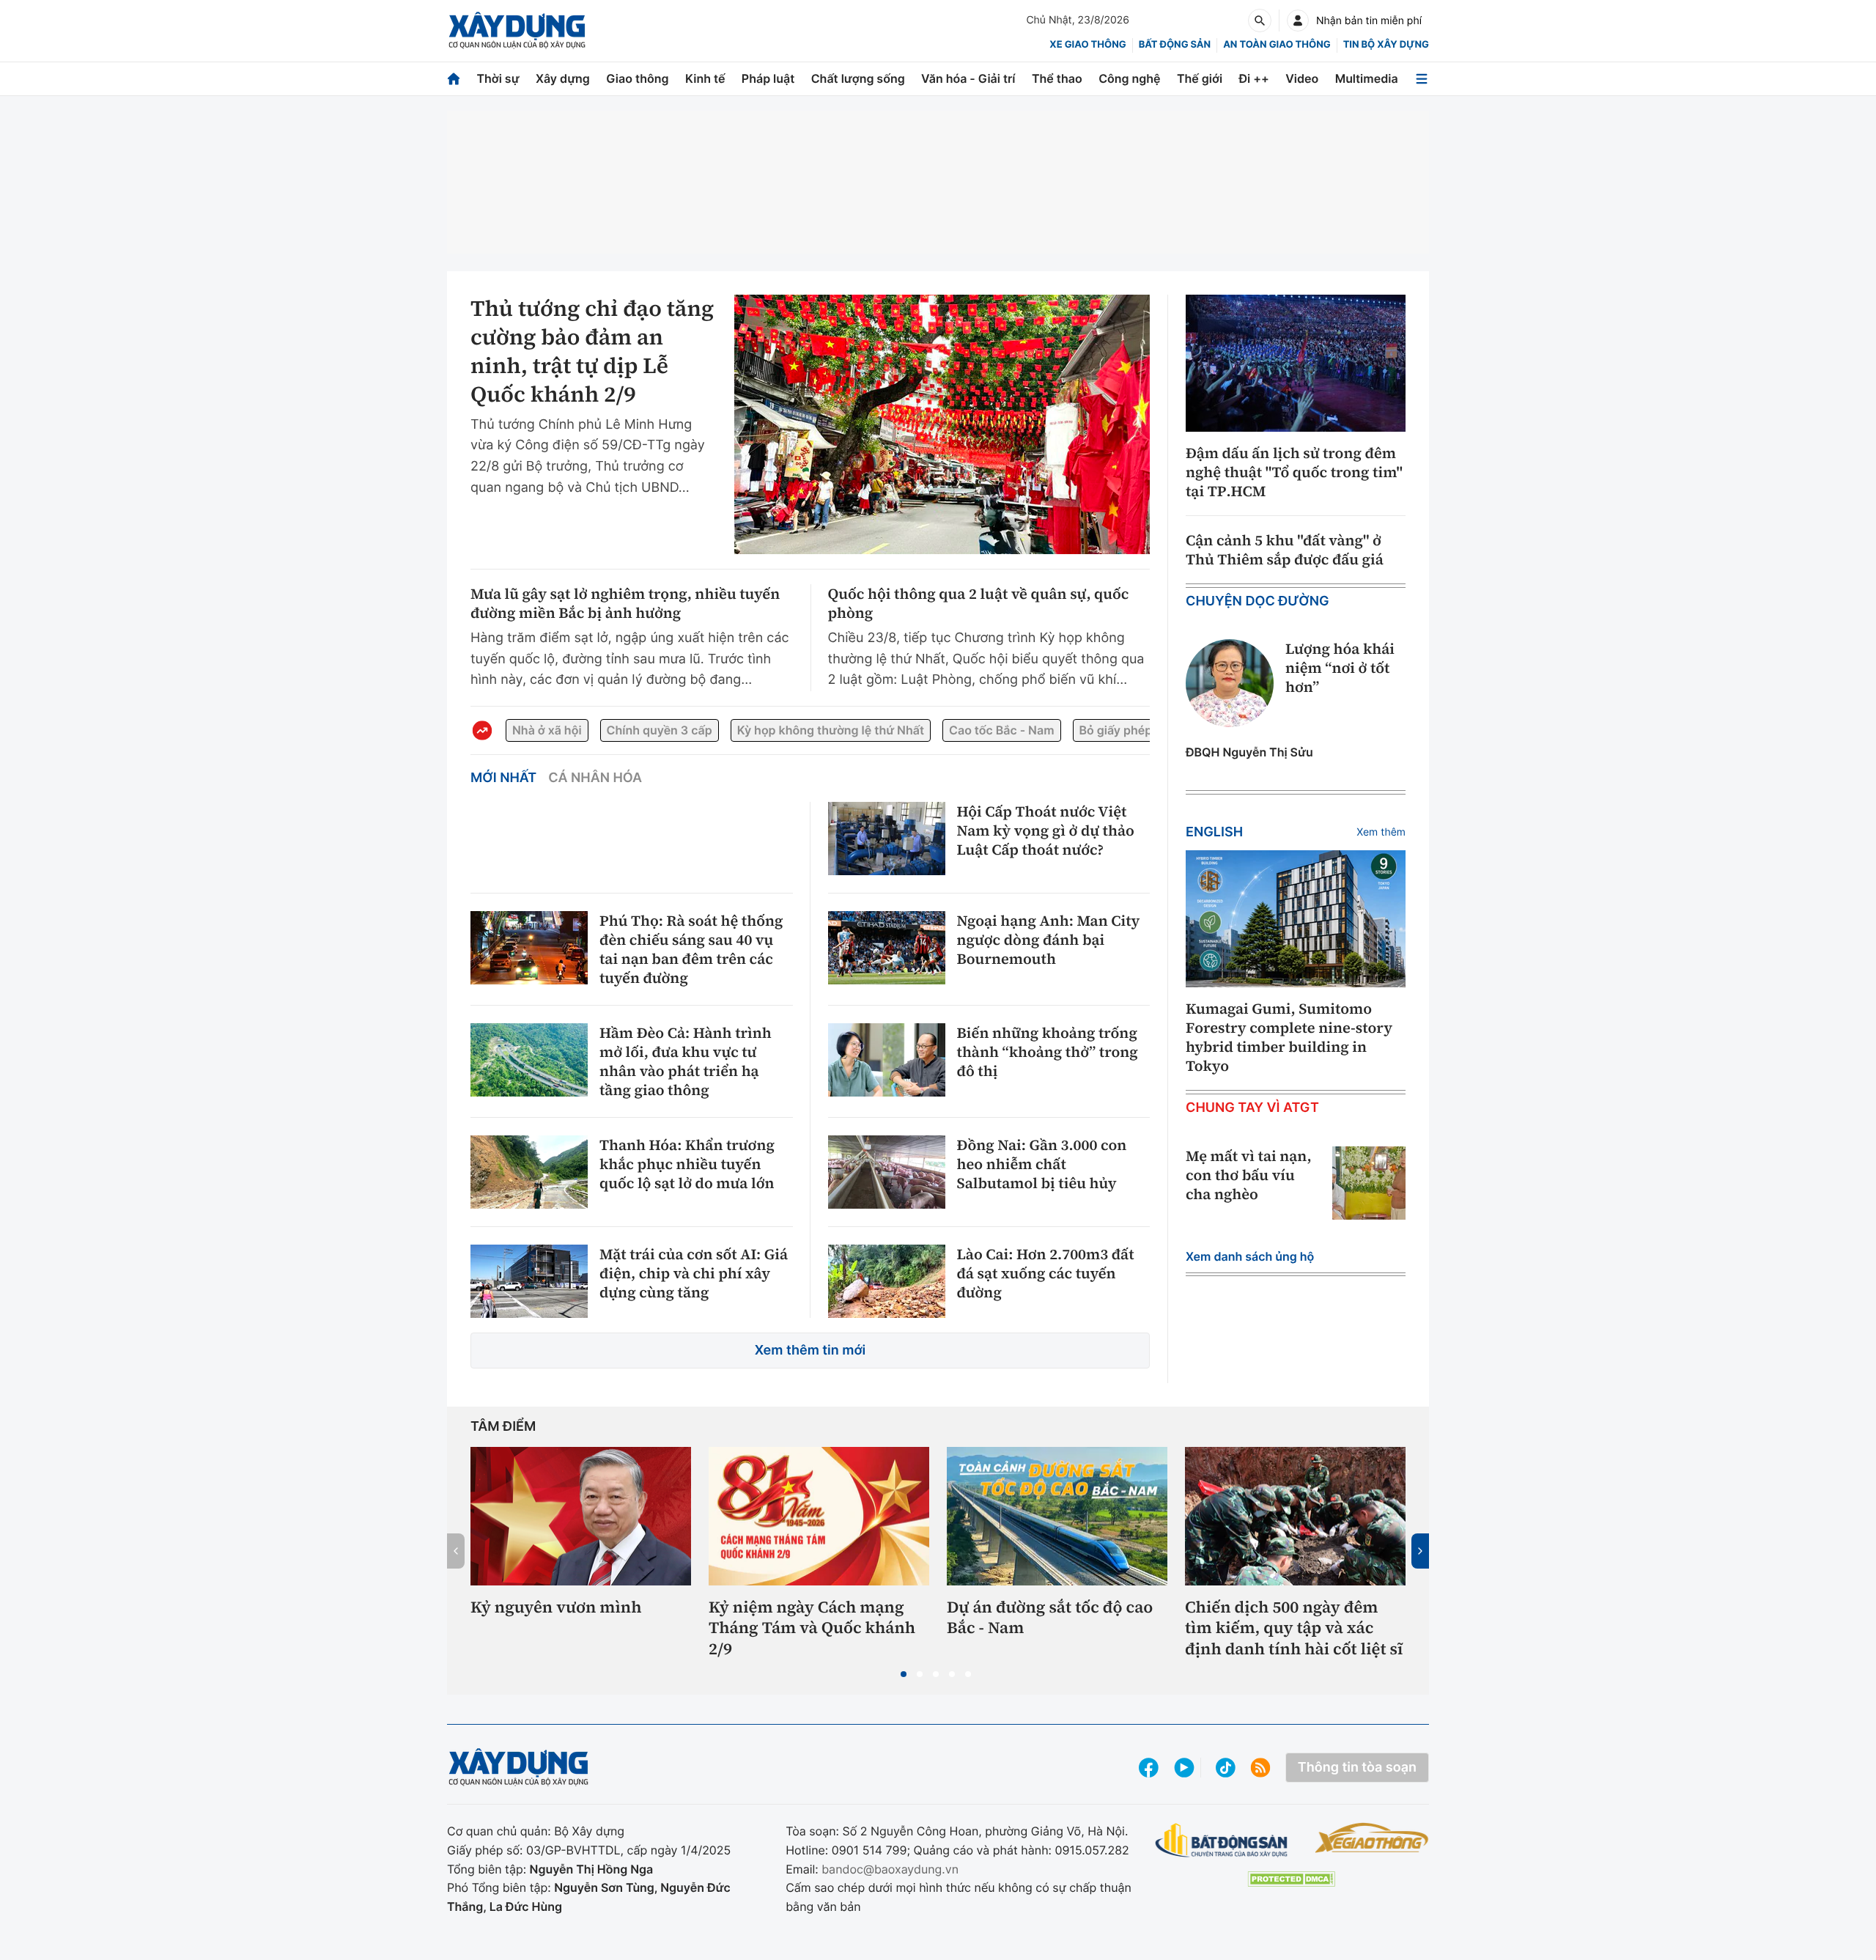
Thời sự (498, 78)
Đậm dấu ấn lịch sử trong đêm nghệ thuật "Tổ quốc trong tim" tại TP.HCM (1294, 472)
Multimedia (1367, 78)
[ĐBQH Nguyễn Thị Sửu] (1230, 683)
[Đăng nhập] (1298, 21)
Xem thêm (1381, 832)
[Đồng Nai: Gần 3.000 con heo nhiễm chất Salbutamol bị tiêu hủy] (887, 1172)
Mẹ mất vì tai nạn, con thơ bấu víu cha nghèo (1249, 1175)
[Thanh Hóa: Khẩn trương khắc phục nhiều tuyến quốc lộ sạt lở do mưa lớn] (529, 1172)
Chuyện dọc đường (1258, 601)
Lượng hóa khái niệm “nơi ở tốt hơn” (1340, 668)
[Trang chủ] (454, 79)
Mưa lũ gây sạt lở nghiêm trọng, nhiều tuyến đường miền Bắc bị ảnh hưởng (625, 603)
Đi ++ (1254, 78)
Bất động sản (1175, 45)
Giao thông (637, 78)
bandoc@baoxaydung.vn (890, 1869)
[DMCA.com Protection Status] (1291, 1879)
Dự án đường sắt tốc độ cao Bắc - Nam (1050, 1618)
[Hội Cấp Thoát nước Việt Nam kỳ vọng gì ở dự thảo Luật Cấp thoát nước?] (887, 839)
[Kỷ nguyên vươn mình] (581, 1516)
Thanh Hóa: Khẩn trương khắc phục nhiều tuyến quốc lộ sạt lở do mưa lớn (687, 1164)
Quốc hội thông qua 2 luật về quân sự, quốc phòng (979, 603)
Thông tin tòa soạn (1357, 1768)
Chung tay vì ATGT (1252, 1108)
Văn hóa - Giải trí (968, 78)
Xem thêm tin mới (810, 1351)
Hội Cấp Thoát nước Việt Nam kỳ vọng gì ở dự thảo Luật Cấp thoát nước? (1046, 830)
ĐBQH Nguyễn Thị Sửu (1249, 752)
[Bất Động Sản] (1222, 1841)
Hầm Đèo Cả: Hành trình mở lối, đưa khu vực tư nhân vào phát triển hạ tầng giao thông (686, 1061)
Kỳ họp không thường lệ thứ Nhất (831, 730)
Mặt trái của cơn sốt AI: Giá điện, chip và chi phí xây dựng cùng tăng (694, 1273)
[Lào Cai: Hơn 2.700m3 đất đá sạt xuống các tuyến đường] (887, 1281)
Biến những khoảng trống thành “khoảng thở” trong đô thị (1048, 1052)
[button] (904, 1674)
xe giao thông (1087, 45)
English (1214, 832)
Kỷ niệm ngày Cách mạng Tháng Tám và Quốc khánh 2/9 (812, 1629)
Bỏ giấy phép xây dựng (1144, 730)
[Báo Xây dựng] (517, 30)
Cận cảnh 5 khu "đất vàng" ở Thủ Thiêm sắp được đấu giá (1285, 550)
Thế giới (1200, 78)
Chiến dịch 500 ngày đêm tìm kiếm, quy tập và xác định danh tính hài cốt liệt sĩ (1294, 1629)
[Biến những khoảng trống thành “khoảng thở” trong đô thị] (887, 1060)
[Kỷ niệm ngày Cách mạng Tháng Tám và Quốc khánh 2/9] (819, 1516)
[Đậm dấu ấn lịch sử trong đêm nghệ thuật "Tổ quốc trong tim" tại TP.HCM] (1296, 364)
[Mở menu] (1422, 79)
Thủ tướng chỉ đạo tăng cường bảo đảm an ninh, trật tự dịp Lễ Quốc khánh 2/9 (592, 352)
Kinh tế (705, 78)
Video (1302, 78)
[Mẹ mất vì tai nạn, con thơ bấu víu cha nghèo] (1369, 1183)
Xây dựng (563, 78)
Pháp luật (768, 78)
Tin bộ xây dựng (1386, 45)
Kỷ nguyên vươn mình (556, 1608)
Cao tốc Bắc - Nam (1001, 730)
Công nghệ (1129, 78)
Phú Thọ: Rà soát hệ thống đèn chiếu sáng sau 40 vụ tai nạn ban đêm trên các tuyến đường (691, 949)
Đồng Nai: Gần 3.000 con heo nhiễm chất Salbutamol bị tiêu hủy (1042, 1164)
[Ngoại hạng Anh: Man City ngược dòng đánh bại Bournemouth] (887, 948)
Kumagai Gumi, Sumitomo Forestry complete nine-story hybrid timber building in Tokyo (1289, 1037)
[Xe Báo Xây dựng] (1371, 1838)
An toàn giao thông (1277, 45)
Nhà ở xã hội (547, 730)
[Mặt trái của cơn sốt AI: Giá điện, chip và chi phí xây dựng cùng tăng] (529, 1281)
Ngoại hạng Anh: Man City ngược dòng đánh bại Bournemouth (1049, 940)
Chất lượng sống (858, 78)
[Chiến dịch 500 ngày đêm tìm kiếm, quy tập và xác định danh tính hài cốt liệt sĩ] (1295, 1516)
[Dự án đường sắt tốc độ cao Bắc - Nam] (1057, 1516)
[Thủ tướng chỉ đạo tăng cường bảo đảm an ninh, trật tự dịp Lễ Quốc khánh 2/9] (942, 424)
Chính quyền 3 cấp (660, 730)
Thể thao (1057, 78)
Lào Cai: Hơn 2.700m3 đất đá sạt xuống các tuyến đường (1046, 1273)
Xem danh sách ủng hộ (1250, 1256)
